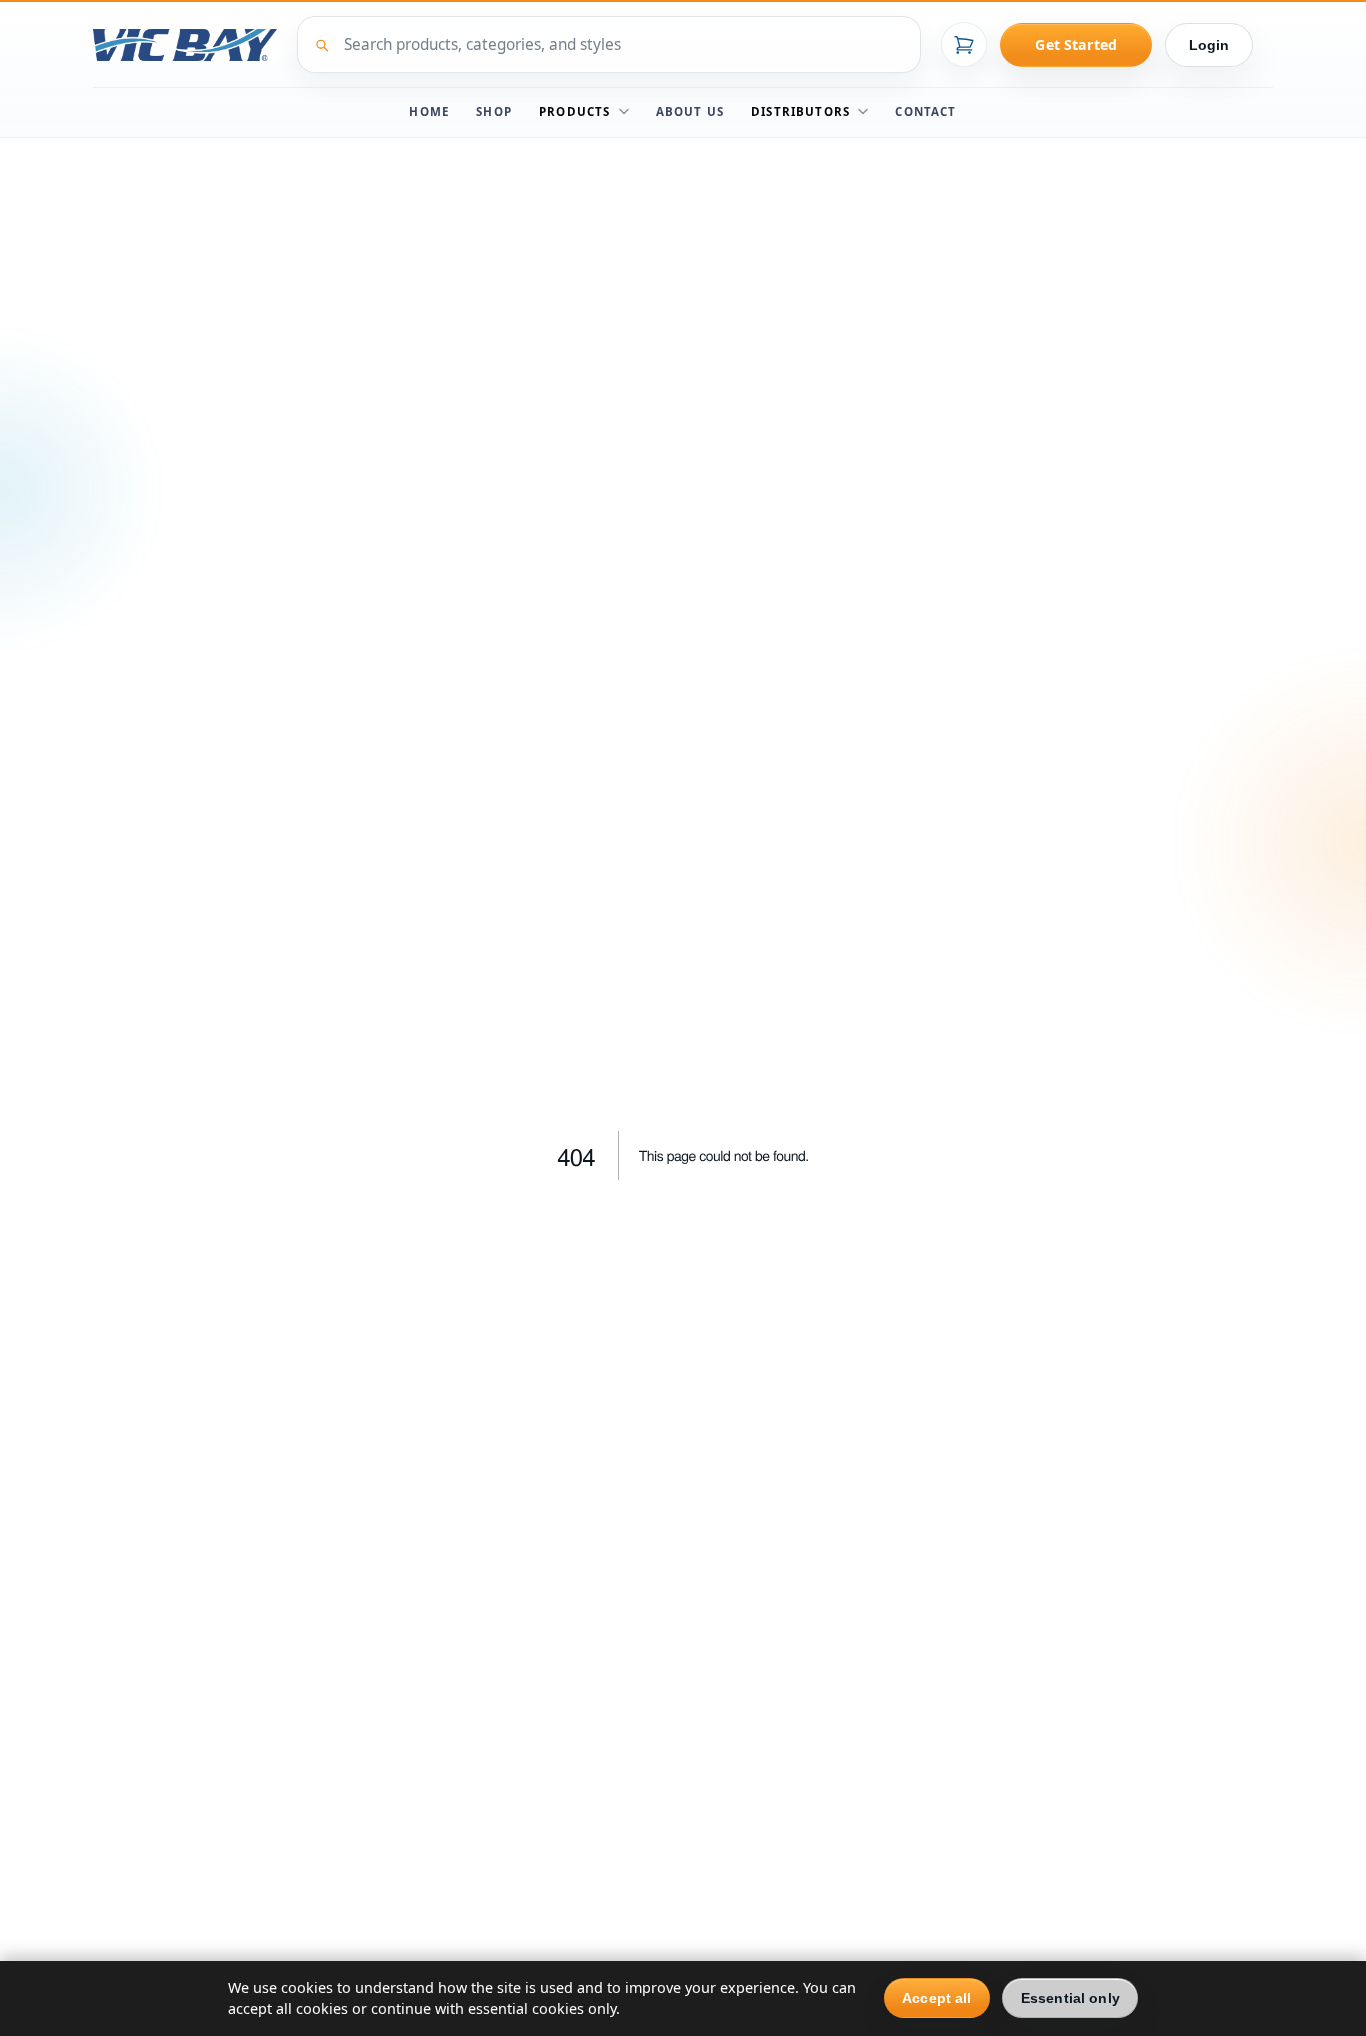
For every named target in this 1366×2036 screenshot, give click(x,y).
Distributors (800, 111)
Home (429, 111)
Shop (494, 111)
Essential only (1070, 1998)
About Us (690, 111)
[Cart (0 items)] (964, 45)
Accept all (936, 1998)
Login (1209, 45)
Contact (925, 111)
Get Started (1076, 44)
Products (574, 111)
